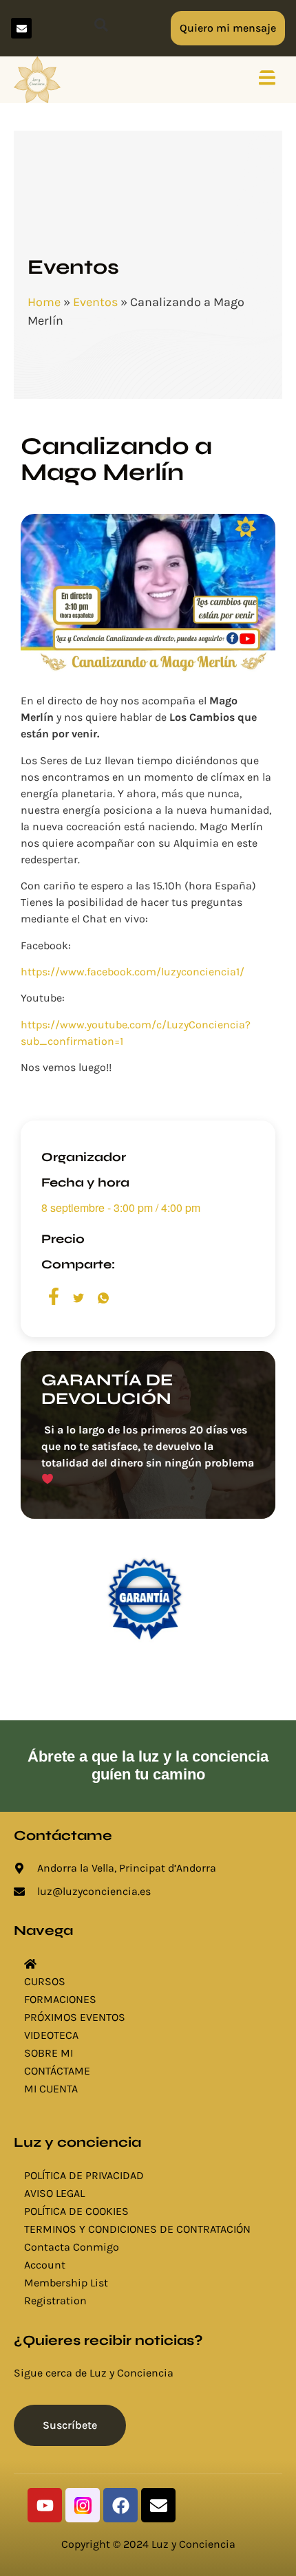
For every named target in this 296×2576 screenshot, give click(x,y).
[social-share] (54, 1297)
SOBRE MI (49, 2053)
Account (45, 2265)
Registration (55, 2301)
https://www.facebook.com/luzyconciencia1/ (133, 972)
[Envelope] (21, 28)
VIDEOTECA (51, 2035)
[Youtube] (45, 2505)
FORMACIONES (60, 1999)
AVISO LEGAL (54, 2193)
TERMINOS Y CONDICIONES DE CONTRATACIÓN (137, 2229)
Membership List (66, 2283)
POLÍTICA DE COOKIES (76, 2211)
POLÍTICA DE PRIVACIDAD (84, 2175)
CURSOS (45, 1981)
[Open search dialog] (101, 28)
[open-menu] (267, 80)
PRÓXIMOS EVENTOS (75, 2017)
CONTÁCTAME (57, 2071)
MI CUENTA (51, 2089)
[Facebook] (120, 2505)
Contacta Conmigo (72, 2247)
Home (44, 302)
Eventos (95, 302)
